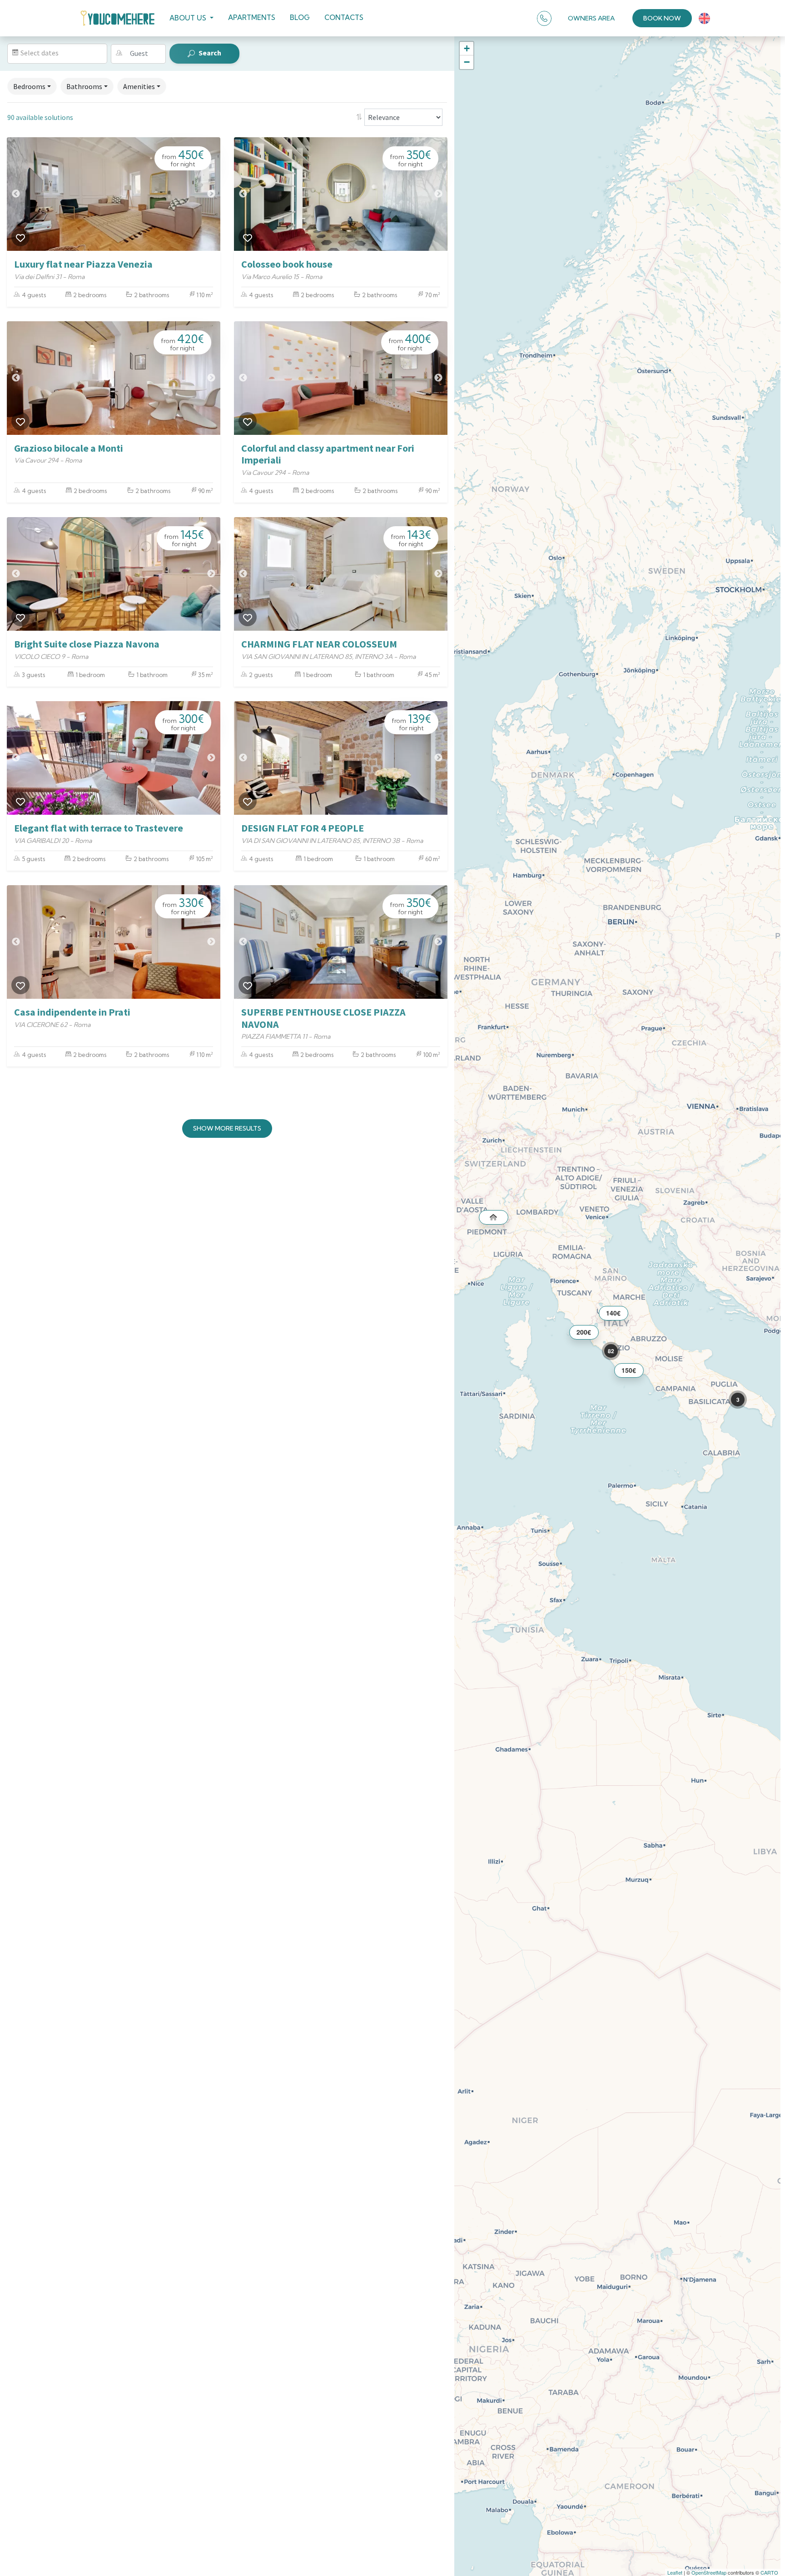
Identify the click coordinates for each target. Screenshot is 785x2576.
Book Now (662, 18)
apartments (252, 17)
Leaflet (675, 2572)
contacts (344, 17)
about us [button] (189, 18)
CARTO (769, 2572)
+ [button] (467, 48)
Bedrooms (29, 86)
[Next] (211, 194)
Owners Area (591, 18)
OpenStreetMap (709, 2572)
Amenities (139, 86)
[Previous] (16, 194)
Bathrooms (84, 86)
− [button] (467, 62)
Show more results (227, 1128)
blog (300, 17)
